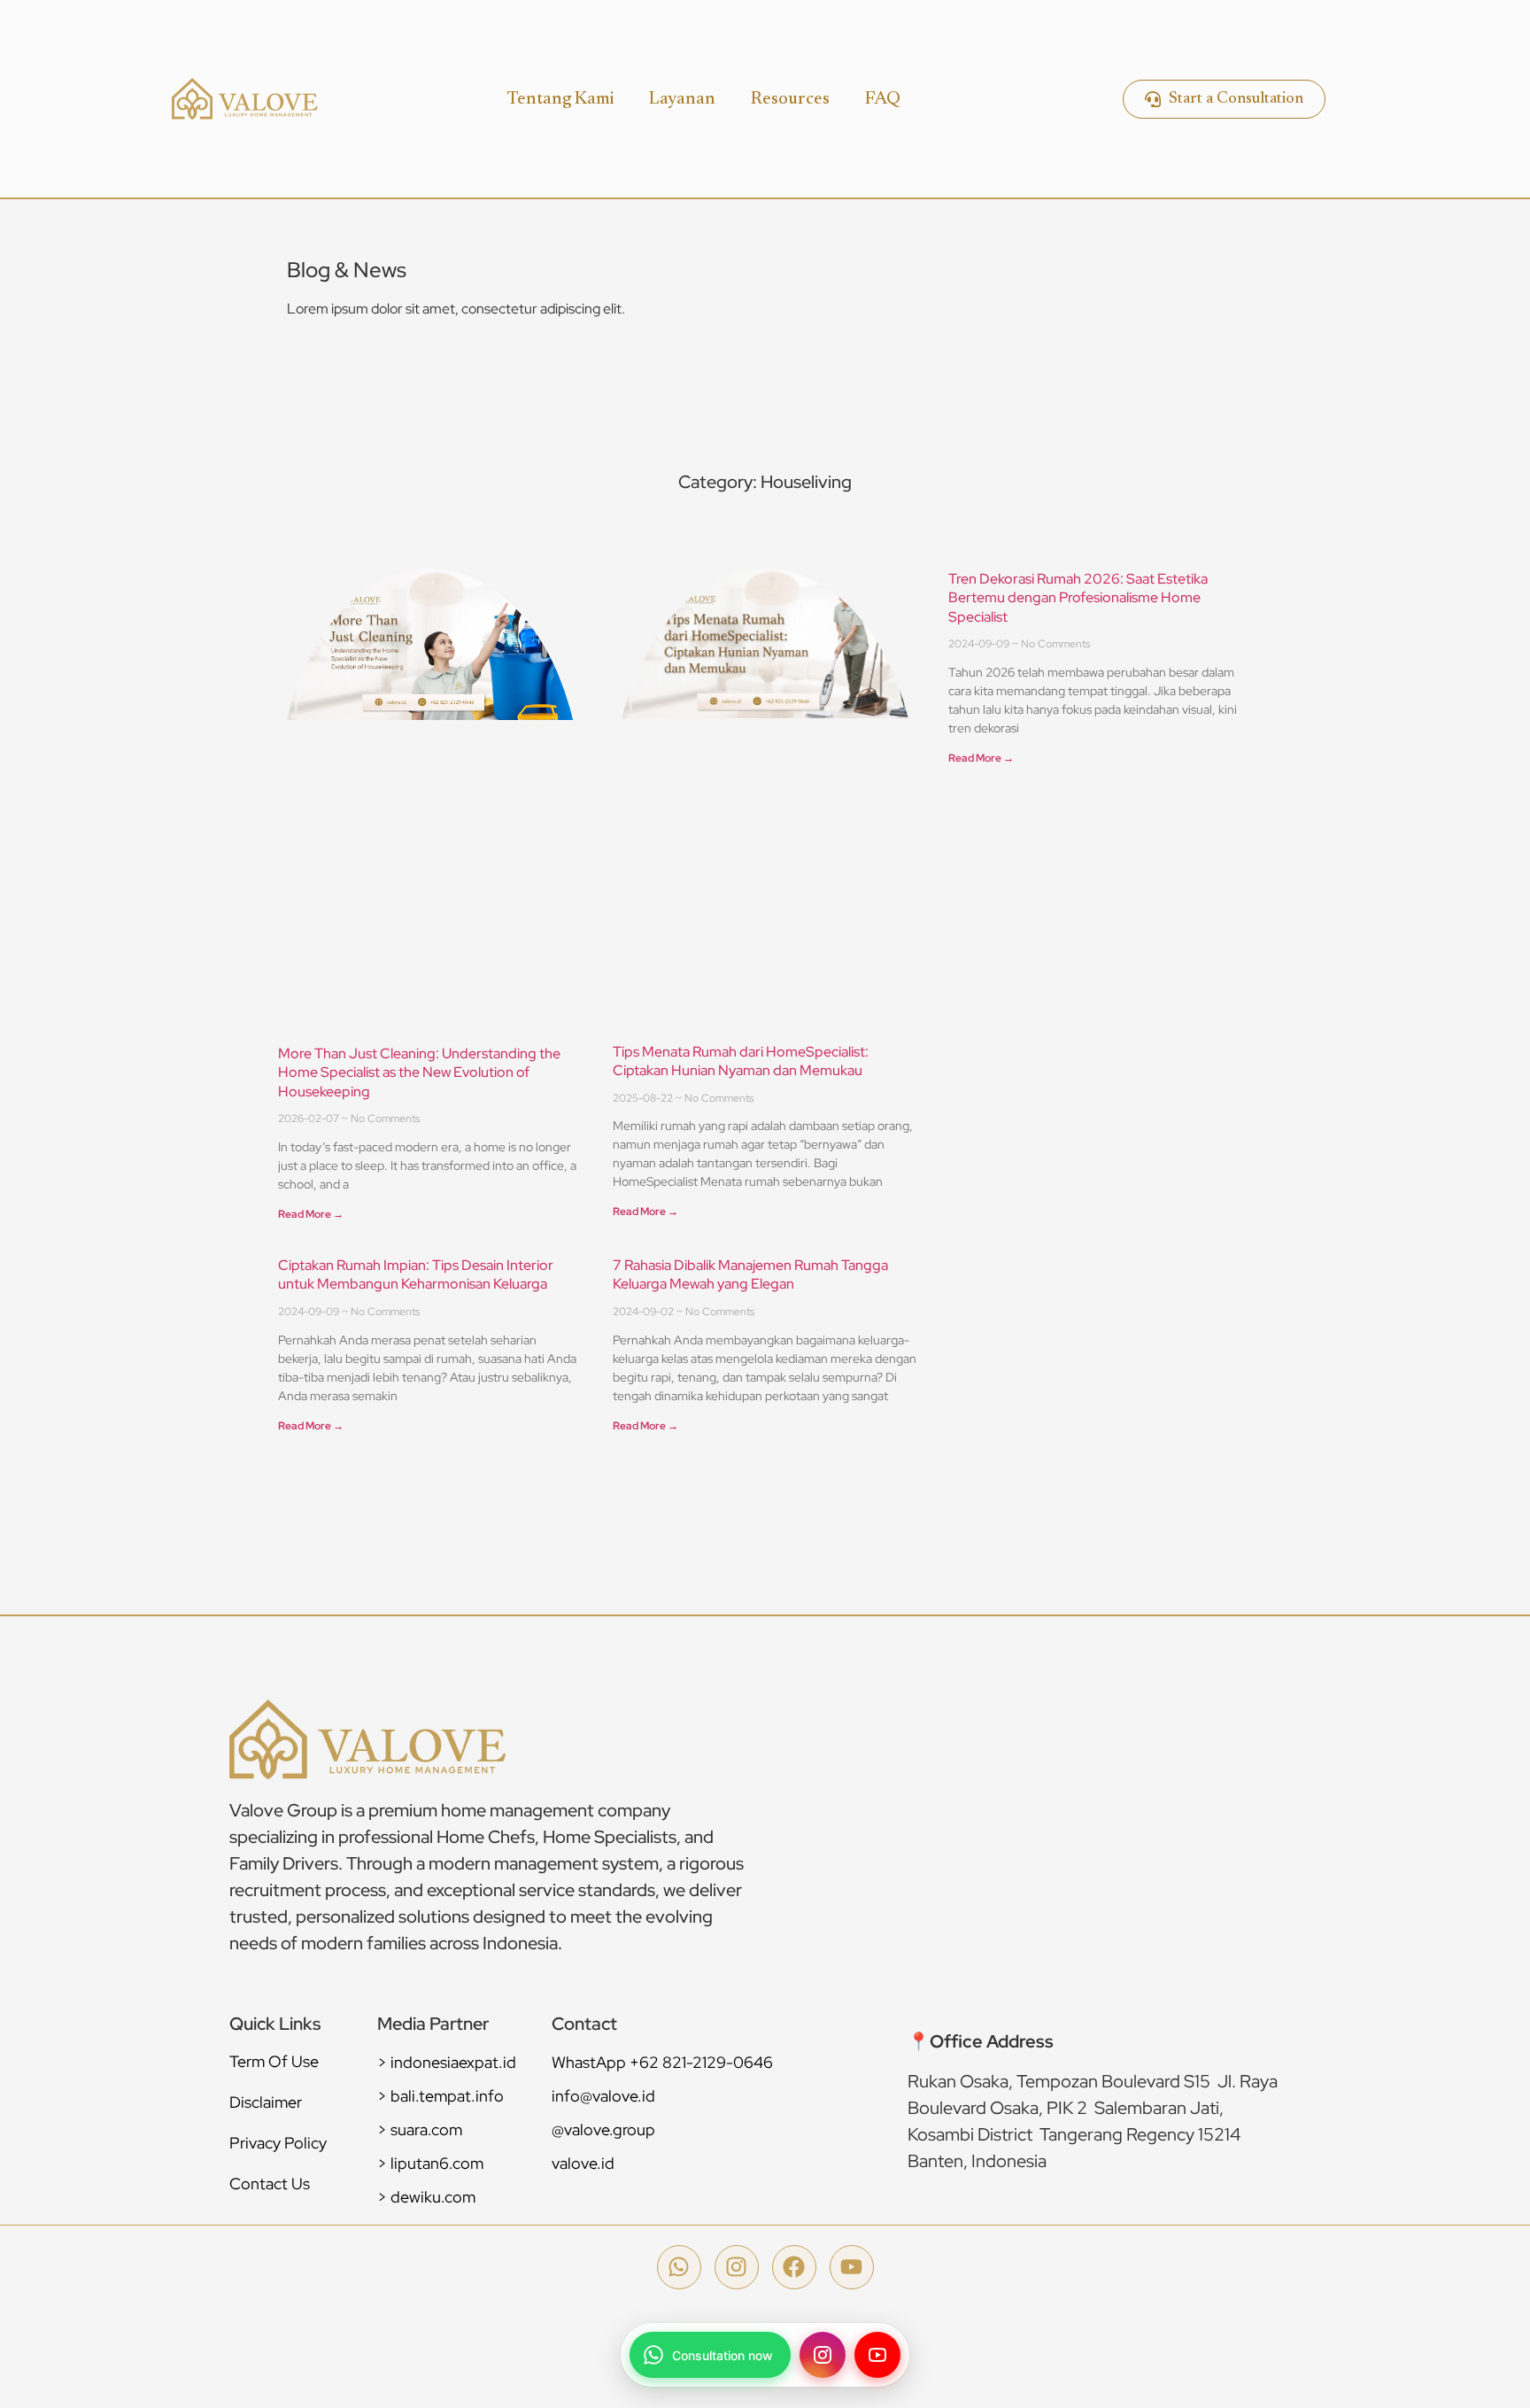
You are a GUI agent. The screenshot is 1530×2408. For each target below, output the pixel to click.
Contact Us (270, 2183)
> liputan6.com (430, 2163)
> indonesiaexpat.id (447, 2062)
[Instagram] (737, 2267)
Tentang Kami (560, 99)
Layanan (682, 99)
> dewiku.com (426, 2197)
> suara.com (420, 2129)
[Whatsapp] (679, 2267)
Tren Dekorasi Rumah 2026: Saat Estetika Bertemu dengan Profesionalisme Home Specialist (1078, 598)
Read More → (311, 1214)
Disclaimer (266, 2102)
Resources (790, 99)
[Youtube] (852, 2267)
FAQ (883, 99)
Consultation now (722, 2355)
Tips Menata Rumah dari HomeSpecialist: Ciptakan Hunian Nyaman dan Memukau (741, 1061)
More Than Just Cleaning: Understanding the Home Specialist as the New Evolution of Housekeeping (419, 1072)
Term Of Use (274, 2061)
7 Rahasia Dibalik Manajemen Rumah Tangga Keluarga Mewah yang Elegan (750, 1275)
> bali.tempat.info (440, 2096)
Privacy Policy (278, 2143)
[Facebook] (794, 2267)
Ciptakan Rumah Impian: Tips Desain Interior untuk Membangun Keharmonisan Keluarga (416, 1275)
